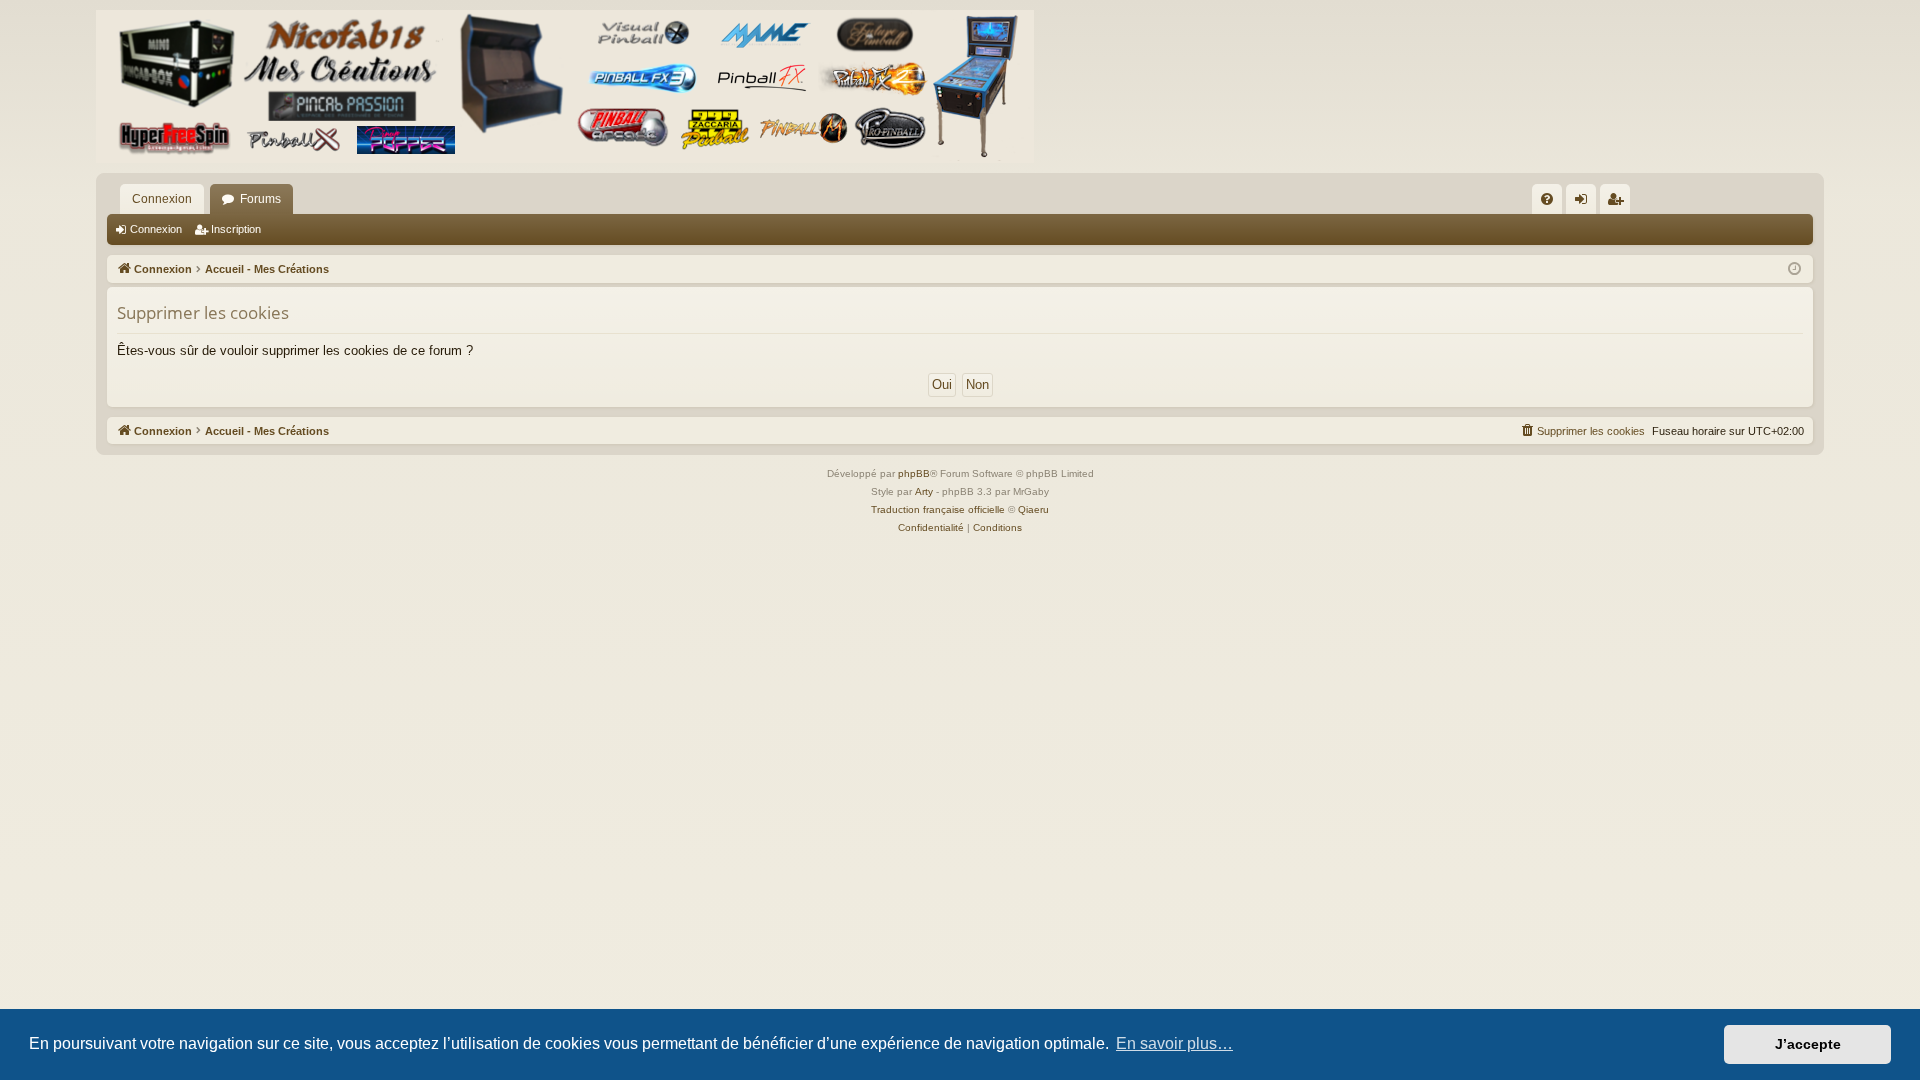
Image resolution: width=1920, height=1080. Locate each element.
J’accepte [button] (1808, 1044)
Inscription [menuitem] (1619, 203)
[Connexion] (565, 86)
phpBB (914, 473)
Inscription (236, 229)
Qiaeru (1033, 509)
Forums (260, 199)
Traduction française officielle (938, 509)
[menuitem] (1547, 199)
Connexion (162, 199)
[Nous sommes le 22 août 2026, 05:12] (1794, 269)
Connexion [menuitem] (1585, 203)
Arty (924, 491)
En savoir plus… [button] (1174, 1043)
